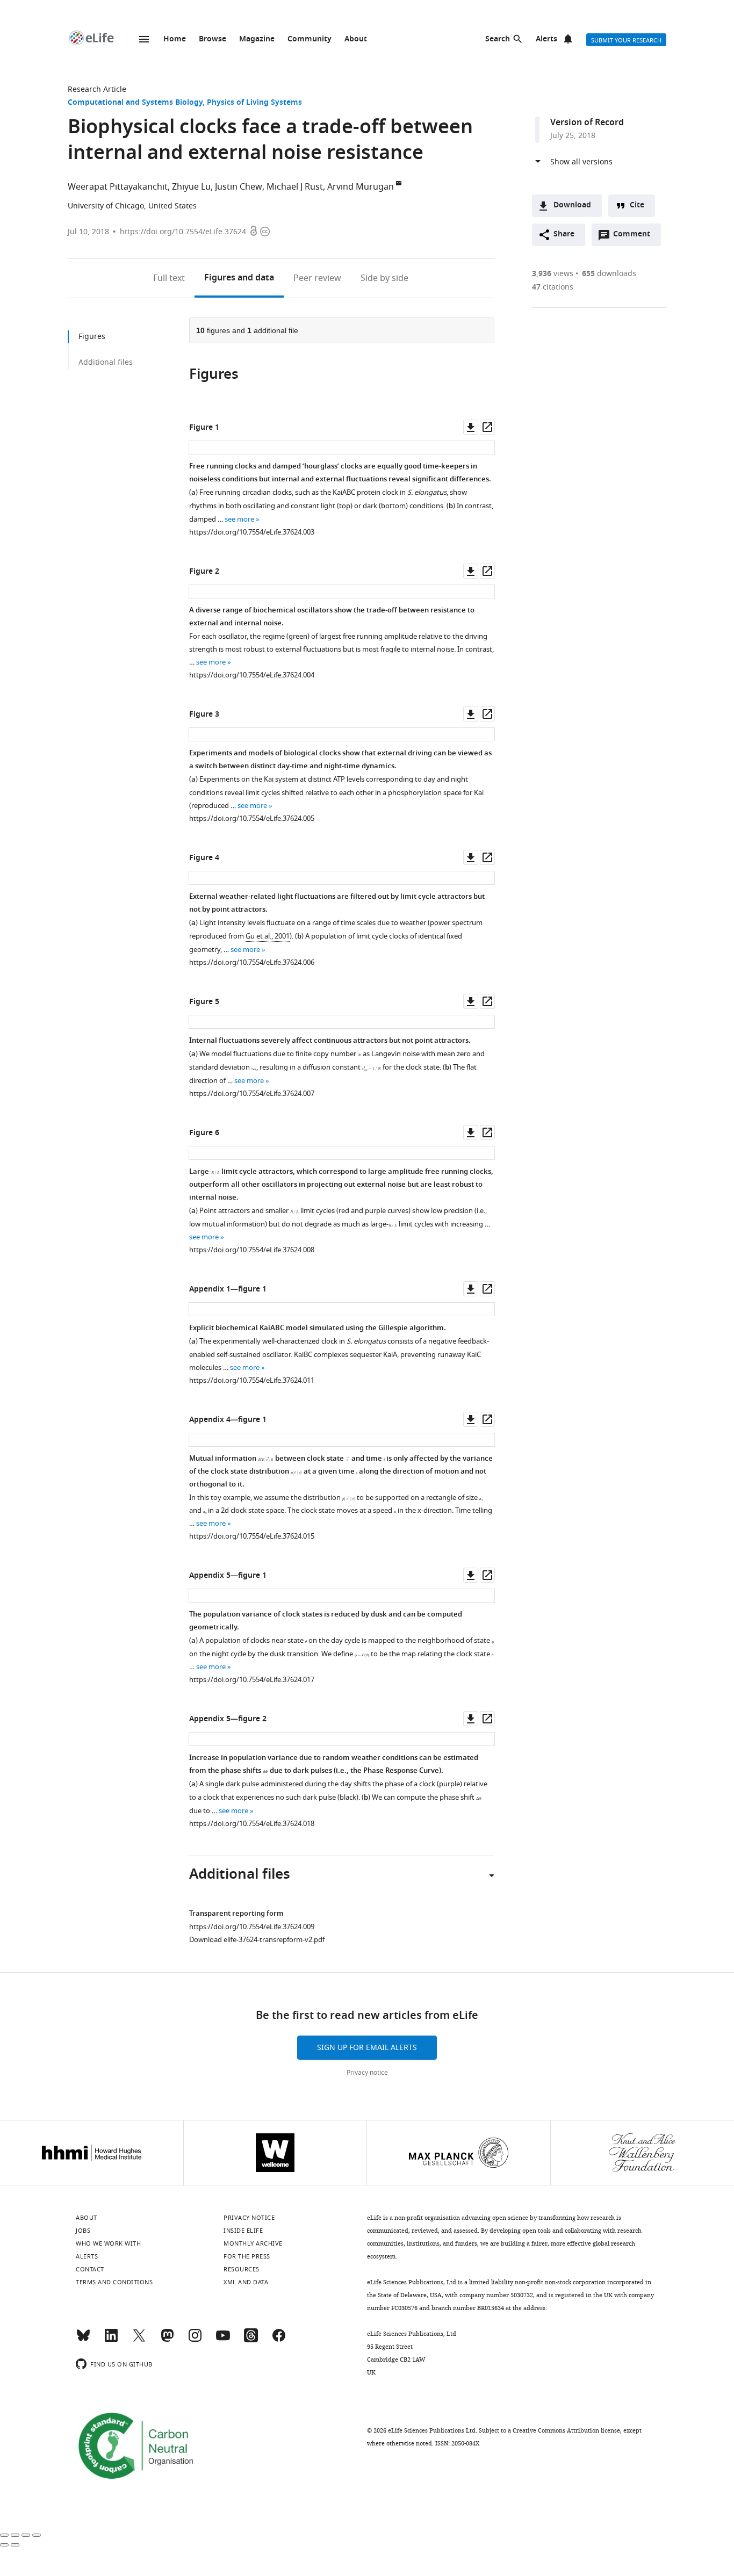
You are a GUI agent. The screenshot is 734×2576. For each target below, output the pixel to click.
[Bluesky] (83, 2340)
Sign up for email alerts (367, 2048)
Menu (144, 39)
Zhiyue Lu (191, 187)
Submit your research (626, 40)
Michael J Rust (295, 187)
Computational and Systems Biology (135, 103)
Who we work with (108, 2243)
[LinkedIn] (111, 2340)
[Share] (15, 2535)
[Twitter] (139, 2340)
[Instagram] (195, 2340)
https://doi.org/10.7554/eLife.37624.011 (252, 1380)
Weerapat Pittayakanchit (118, 187)
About (356, 39)
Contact (90, 2269)
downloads (609, 274)
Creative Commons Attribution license (566, 2430)
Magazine (257, 39)
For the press (247, 2256)
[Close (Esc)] (4, 2535)
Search (498, 39)
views (553, 274)
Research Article (97, 89)
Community (310, 39)
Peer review (317, 278)
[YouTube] (223, 2340)
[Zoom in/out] (37, 2535)
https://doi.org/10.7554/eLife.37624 (183, 232)
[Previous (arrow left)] (4, 2545)
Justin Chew (239, 187)
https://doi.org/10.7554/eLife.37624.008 (252, 1250)
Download (572, 205)
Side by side (384, 278)
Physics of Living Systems (254, 103)
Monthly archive (253, 2243)
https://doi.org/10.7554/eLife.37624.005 (252, 818)
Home (175, 39)
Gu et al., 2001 (268, 936)
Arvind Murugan (361, 187)
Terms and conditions (114, 2282)
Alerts (546, 39)
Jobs (83, 2231)
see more (239, 519)
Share (564, 234)
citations (553, 287)
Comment (635, 237)
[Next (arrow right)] (15, 2545)
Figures (239, 278)
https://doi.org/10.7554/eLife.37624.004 (252, 675)
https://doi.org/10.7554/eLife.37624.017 (252, 1680)
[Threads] (251, 2340)
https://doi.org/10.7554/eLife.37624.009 (252, 1927)
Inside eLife (243, 2231)
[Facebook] (279, 2340)
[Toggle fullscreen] (26, 2535)
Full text (169, 278)
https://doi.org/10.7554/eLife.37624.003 (252, 532)
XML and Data (246, 2282)
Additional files (106, 362)
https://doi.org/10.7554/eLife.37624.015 (252, 1536)
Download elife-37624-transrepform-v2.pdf (257, 1940)
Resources (242, 2269)
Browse (213, 39)
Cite (637, 205)
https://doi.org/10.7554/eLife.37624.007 (252, 1094)
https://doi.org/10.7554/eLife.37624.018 (252, 1824)
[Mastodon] (167, 2340)
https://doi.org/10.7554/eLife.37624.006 (252, 962)
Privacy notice (367, 2073)
